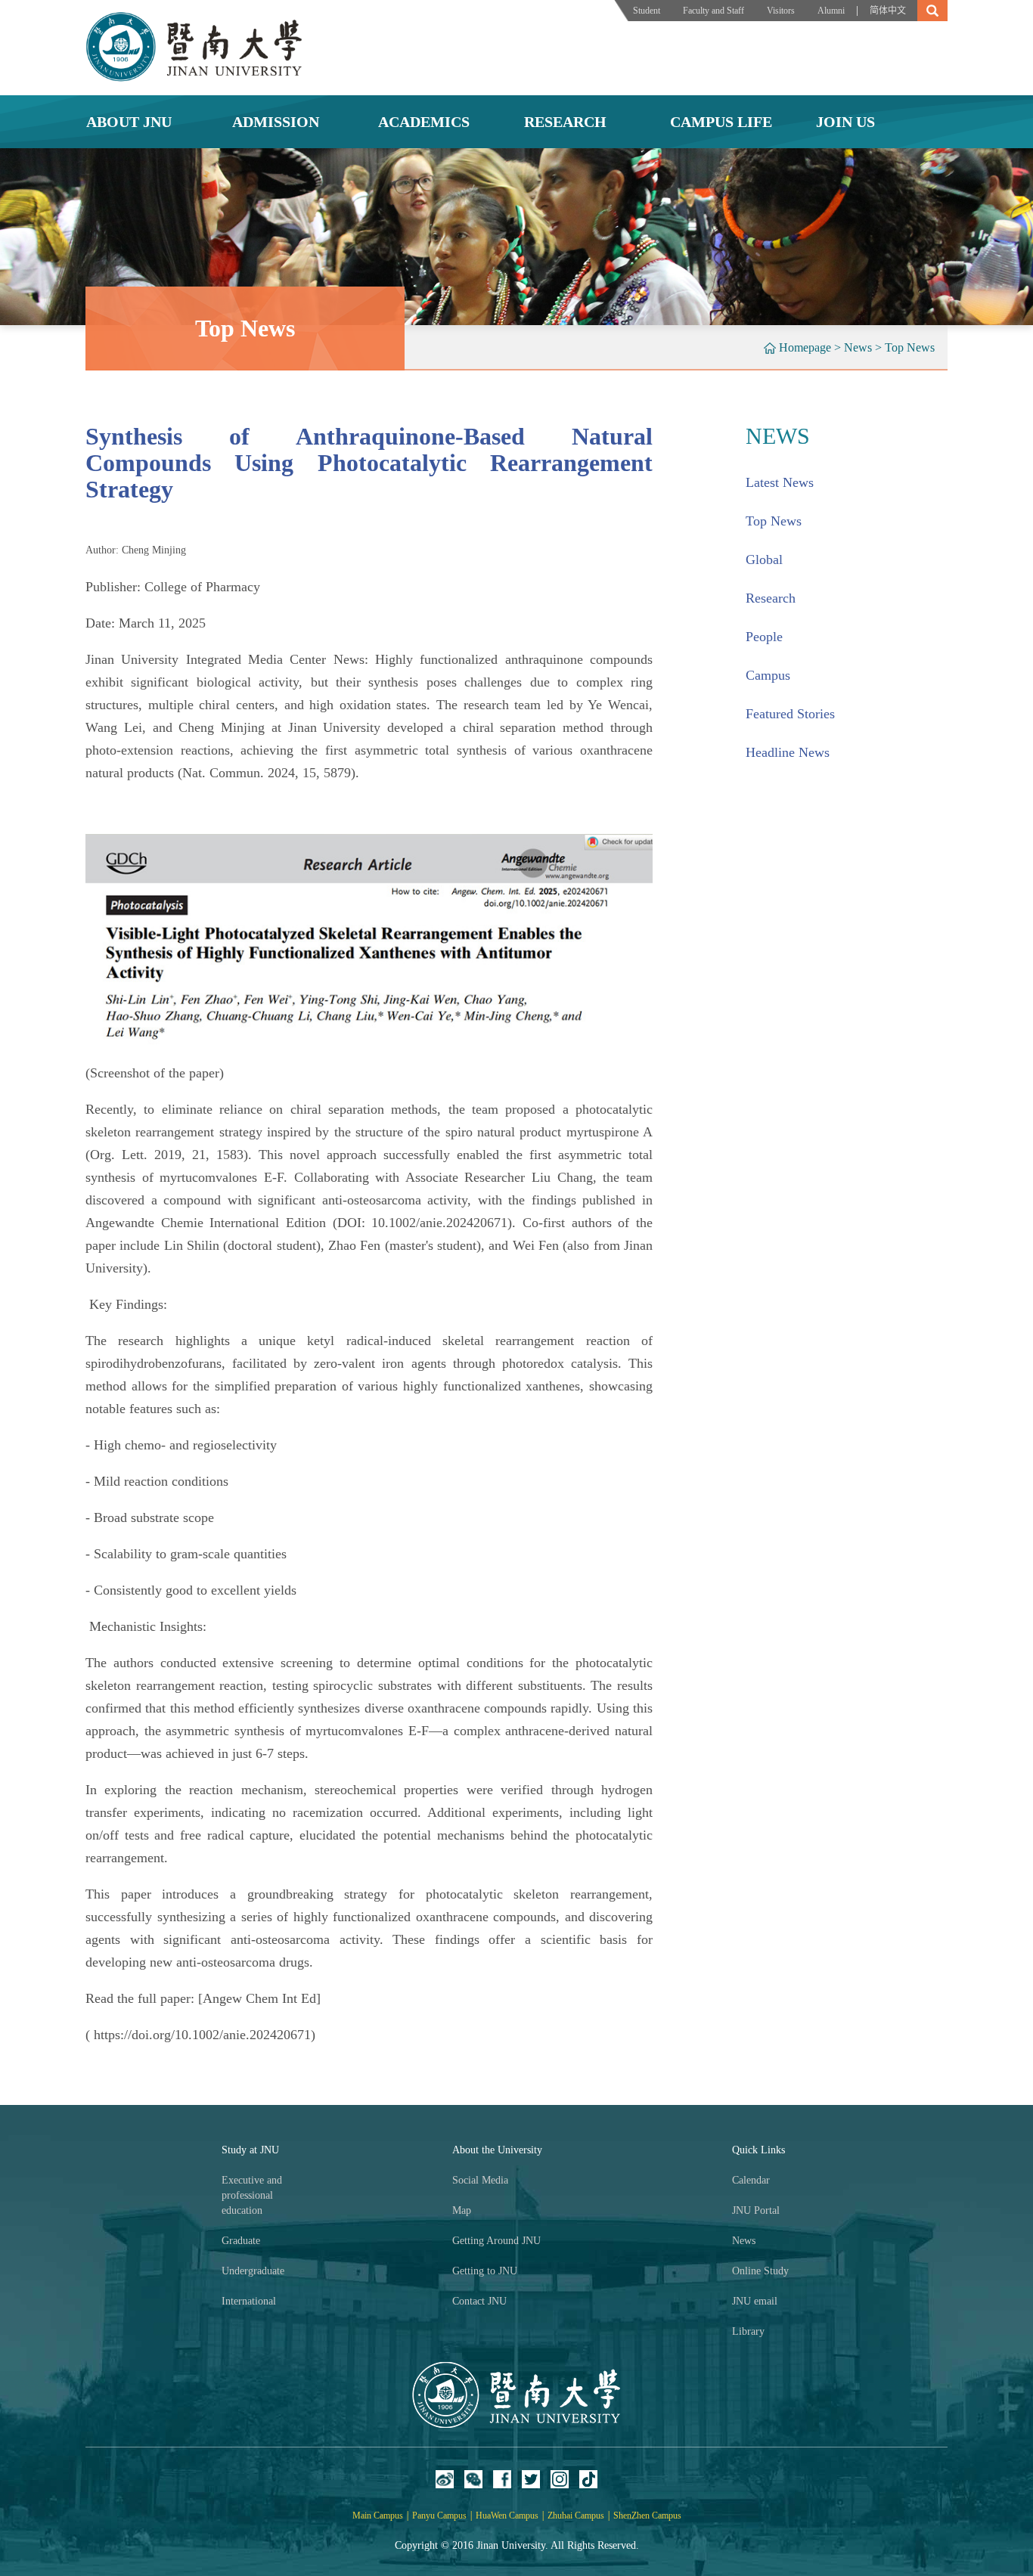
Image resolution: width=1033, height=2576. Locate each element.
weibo (445, 2479)
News (858, 347)
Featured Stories (790, 714)
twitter (531, 2479)
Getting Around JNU (496, 2241)
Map (462, 2210)
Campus (768, 675)
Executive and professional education (252, 2195)
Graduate (241, 2241)
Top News (910, 347)
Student (647, 11)
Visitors (781, 11)
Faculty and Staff (713, 11)
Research (771, 598)
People (764, 637)
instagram (560, 2479)
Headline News (788, 752)
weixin (473, 2479)
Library (748, 2331)
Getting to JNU (485, 2271)
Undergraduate (253, 2271)
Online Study (760, 2271)
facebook (502, 2479)
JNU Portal (756, 2210)
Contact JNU (479, 2301)
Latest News (780, 482)
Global (764, 560)
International (249, 2301)
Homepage (805, 347)
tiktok (588, 2479)
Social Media (480, 2180)
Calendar (751, 2180)
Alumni (831, 11)
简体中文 (888, 11)
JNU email (755, 2301)
